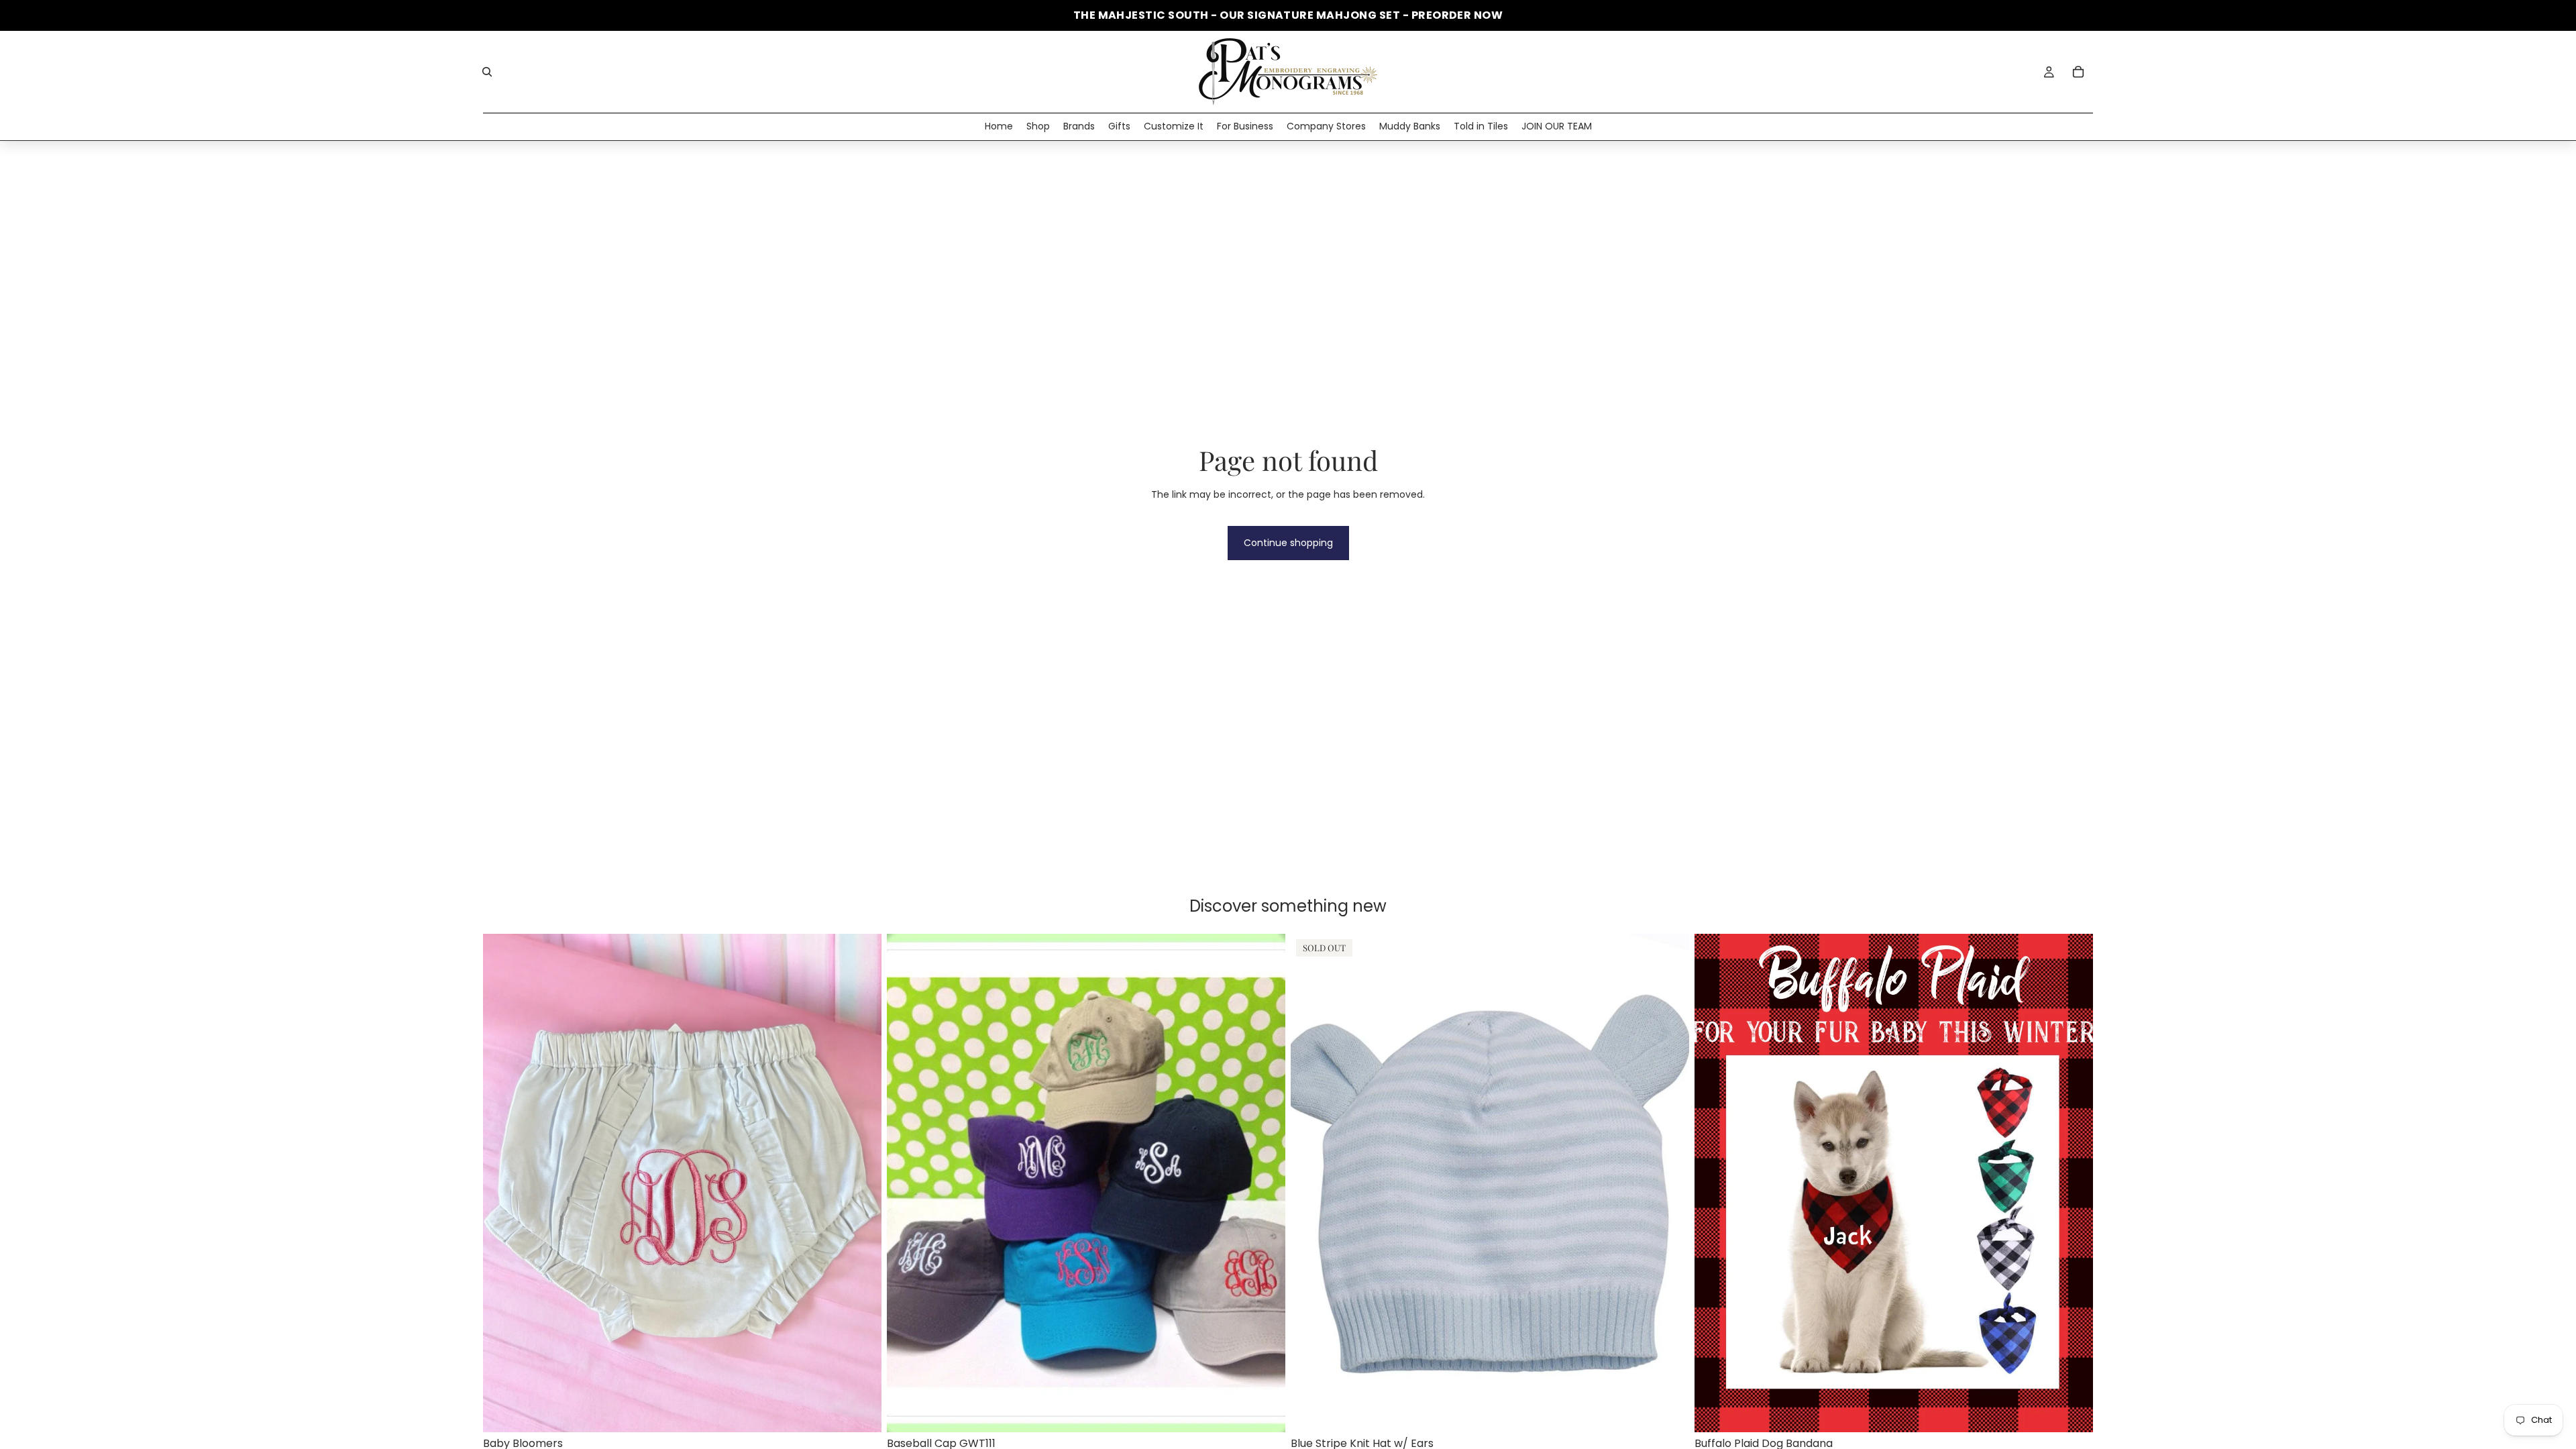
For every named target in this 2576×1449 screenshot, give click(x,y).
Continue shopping (1288, 543)
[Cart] (2078, 72)
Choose (872, 1411)
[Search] (487, 72)
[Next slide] (1265, 1183)
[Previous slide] (907, 1183)
